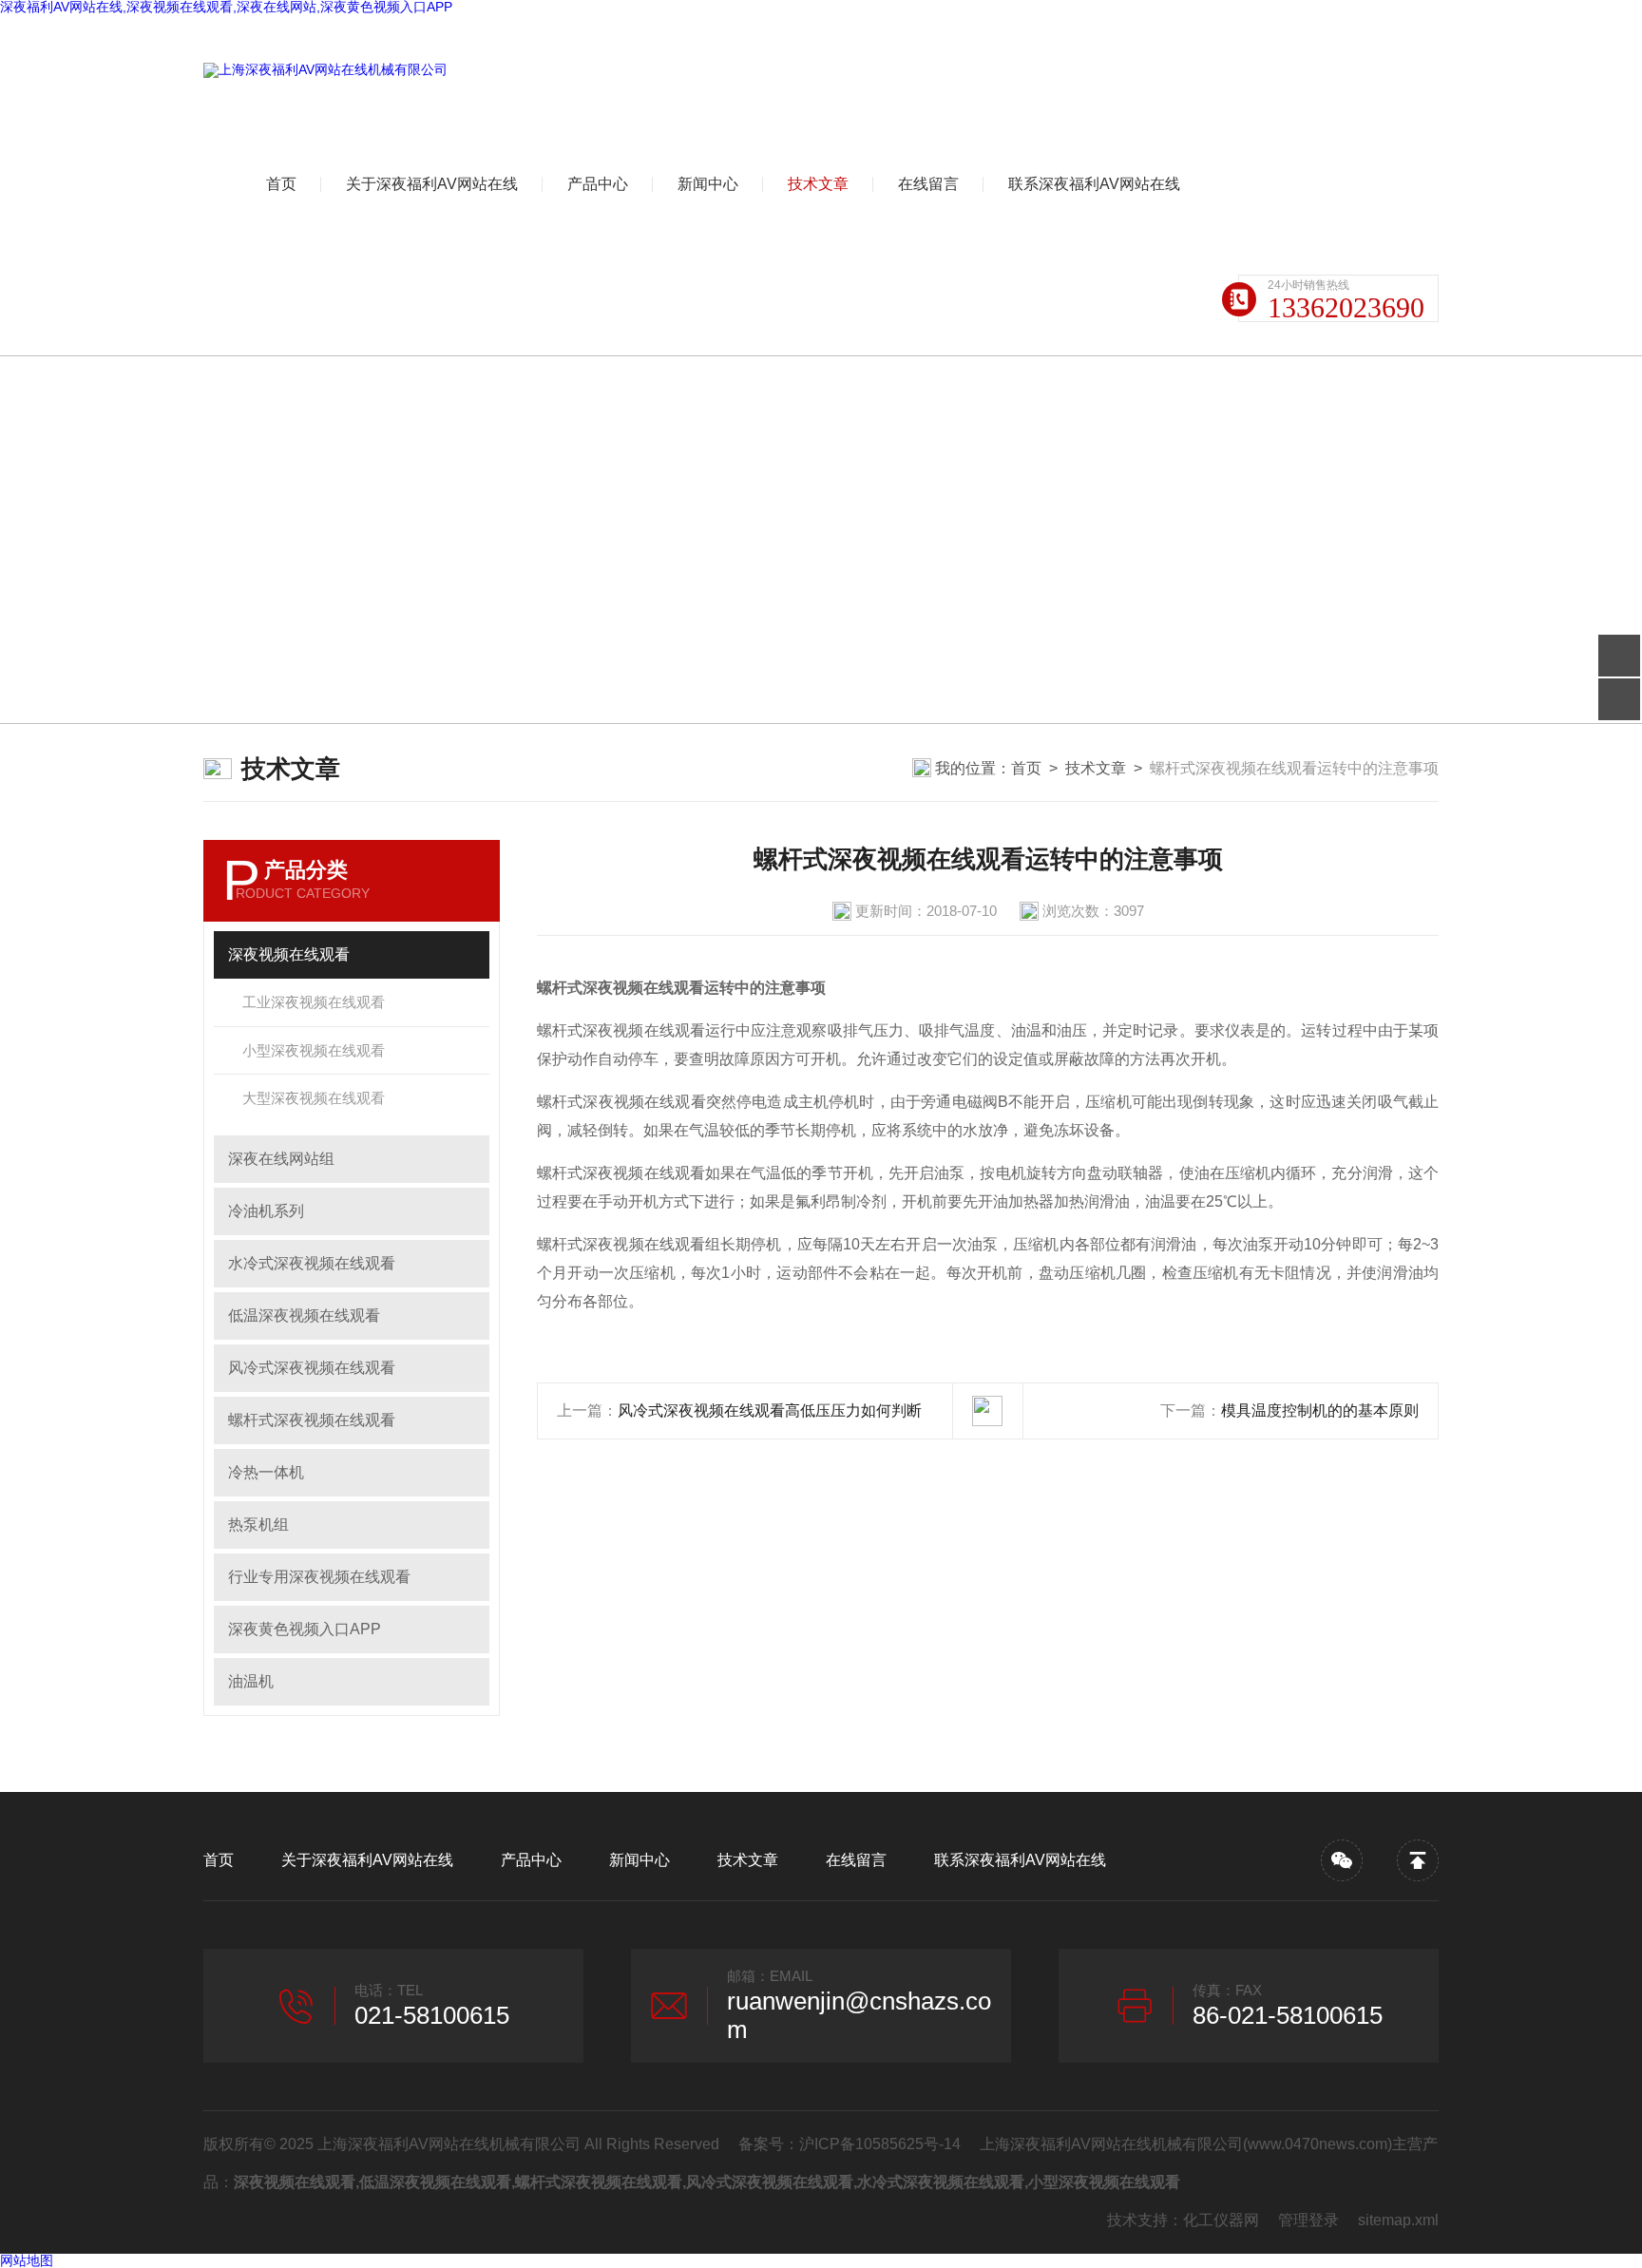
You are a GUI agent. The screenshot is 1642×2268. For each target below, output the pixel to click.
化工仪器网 (1221, 2220)
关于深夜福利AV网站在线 (432, 184)
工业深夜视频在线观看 (314, 1002)
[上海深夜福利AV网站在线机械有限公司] (325, 70)
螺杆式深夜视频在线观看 (312, 1420)
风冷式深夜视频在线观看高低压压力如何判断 (770, 1410)
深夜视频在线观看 (289, 954)
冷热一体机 (266, 1472)
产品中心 (598, 184)
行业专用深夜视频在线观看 (319, 1577)
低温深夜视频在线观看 (304, 1315)
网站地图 (27, 2260)
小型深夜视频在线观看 (314, 1050)
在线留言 (928, 184)
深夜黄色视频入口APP (305, 1629)
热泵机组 (258, 1525)
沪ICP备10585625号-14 (880, 2144)
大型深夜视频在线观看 (314, 1098)
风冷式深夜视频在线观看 (312, 1368)
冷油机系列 (266, 1211)
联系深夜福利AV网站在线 (1094, 184)
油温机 (251, 1681)
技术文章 (818, 184)
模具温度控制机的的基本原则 (1320, 1410)
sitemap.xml (1398, 2220)
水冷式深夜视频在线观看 (312, 1263)
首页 (281, 184)
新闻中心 (708, 184)
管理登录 (1308, 2220)
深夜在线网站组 (281, 1159)
